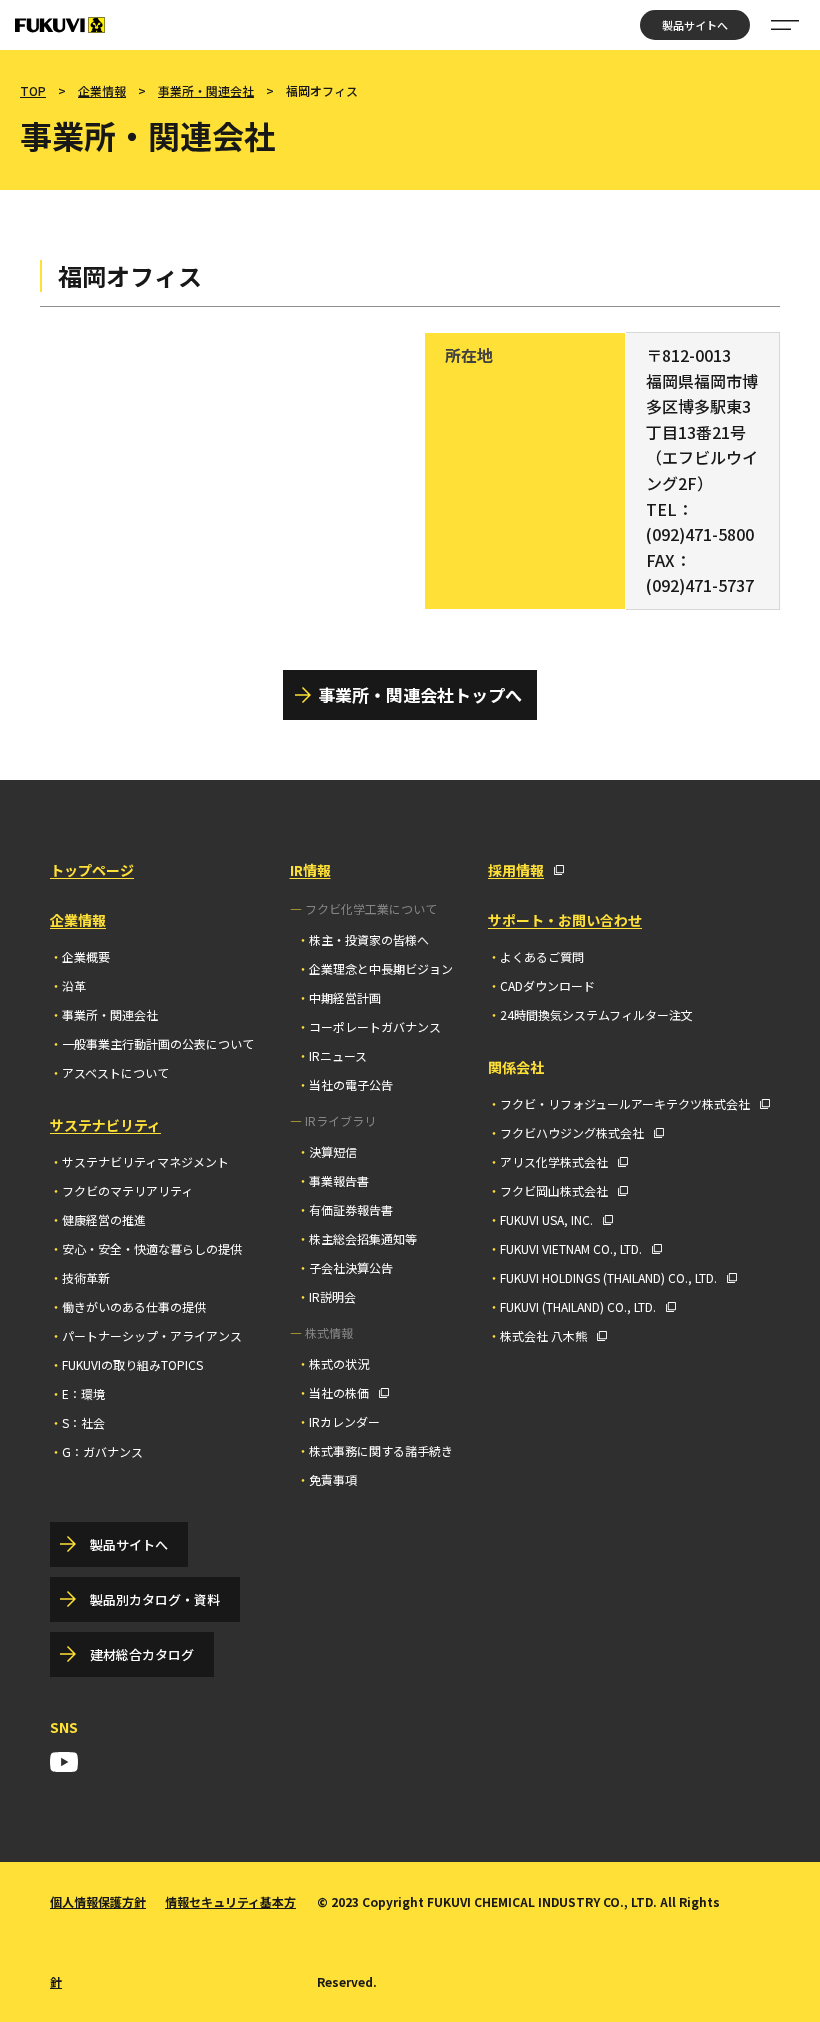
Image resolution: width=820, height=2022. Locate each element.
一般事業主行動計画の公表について (158, 1043)
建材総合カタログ (142, 1654)
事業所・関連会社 (206, 90)
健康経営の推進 (104, 1219)
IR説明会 (332, 1296)
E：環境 (83, 1393)
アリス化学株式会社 (554, 1161)
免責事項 (333, 1479)
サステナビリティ (105, 1125)
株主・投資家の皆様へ (369, 939)
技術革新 (86, 1277)
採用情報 (516, 870)
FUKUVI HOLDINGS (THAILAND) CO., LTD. (608, 1277)
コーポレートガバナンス (375, 1026)
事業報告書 (339, 1180)
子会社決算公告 (351, 1267)
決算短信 (333, 1151)
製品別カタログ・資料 (155, 1599)
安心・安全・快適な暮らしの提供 (152, 1248)
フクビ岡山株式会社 (554, 1190)
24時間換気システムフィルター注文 (596, 1014)
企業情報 (102, 90)
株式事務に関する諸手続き (381, 1450)
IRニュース (338, 1055)
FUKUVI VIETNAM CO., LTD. (571, 1248)
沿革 (74, 985)
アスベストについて (115, 1072)
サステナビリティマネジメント (145, 1161)
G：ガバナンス (102, 1451)
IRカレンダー (344, 1421)
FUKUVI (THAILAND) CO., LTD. (578, 1306)
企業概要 (86, 956)
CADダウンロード (547, 985)
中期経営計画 (345, 997)
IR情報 (310, 870)
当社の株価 (339, 1392)
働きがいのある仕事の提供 (134, 1306)
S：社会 (83, 1422)
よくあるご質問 (542, 956)
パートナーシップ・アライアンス (152, 1335)
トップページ (92, 870)
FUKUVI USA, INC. (546, 1219)
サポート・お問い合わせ (565, 920)
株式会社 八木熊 (543, 1335)
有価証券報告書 (351, 1209)
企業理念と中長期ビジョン (381, 968)
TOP (33, 90)
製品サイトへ (695, 25)
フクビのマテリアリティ (127, 1190)
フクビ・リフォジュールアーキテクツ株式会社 (625, 1103)
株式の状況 (339, 1363)
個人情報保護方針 (98, 1901)
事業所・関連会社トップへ (420, 694)
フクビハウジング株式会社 (572, 1132)
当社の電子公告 (351, 1084)
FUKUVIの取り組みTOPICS (132, 1364)
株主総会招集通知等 (363, 1238)
